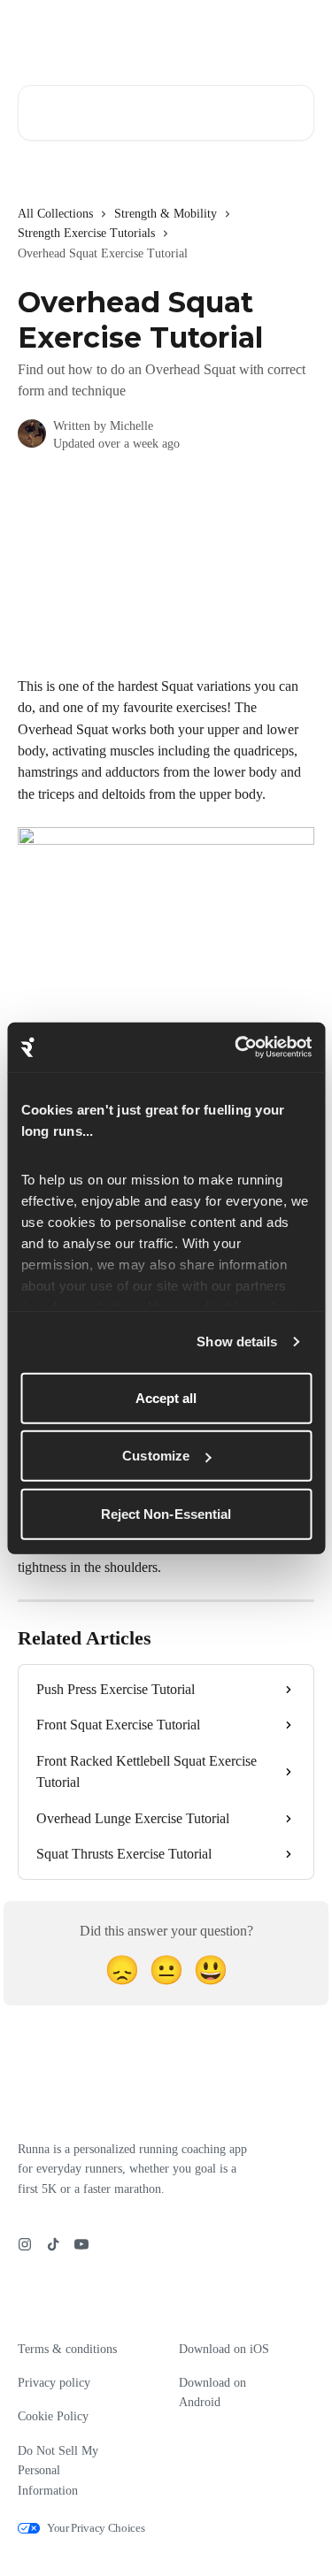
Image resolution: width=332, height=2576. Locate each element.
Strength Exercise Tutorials (86, 233)
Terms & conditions (67, 2349)
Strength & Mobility (166, 214)
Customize (156, 1456)
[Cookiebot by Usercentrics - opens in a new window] (236, 1047)
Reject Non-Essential (166, 1513)
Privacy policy (54, 2383)
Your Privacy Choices (96, 2528)
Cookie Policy (53, 2416)
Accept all (166, 1397)
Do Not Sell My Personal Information (58, 2471)
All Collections (55, 214)
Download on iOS (224, 2349)
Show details (237, 1342)
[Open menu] (298, 32)
